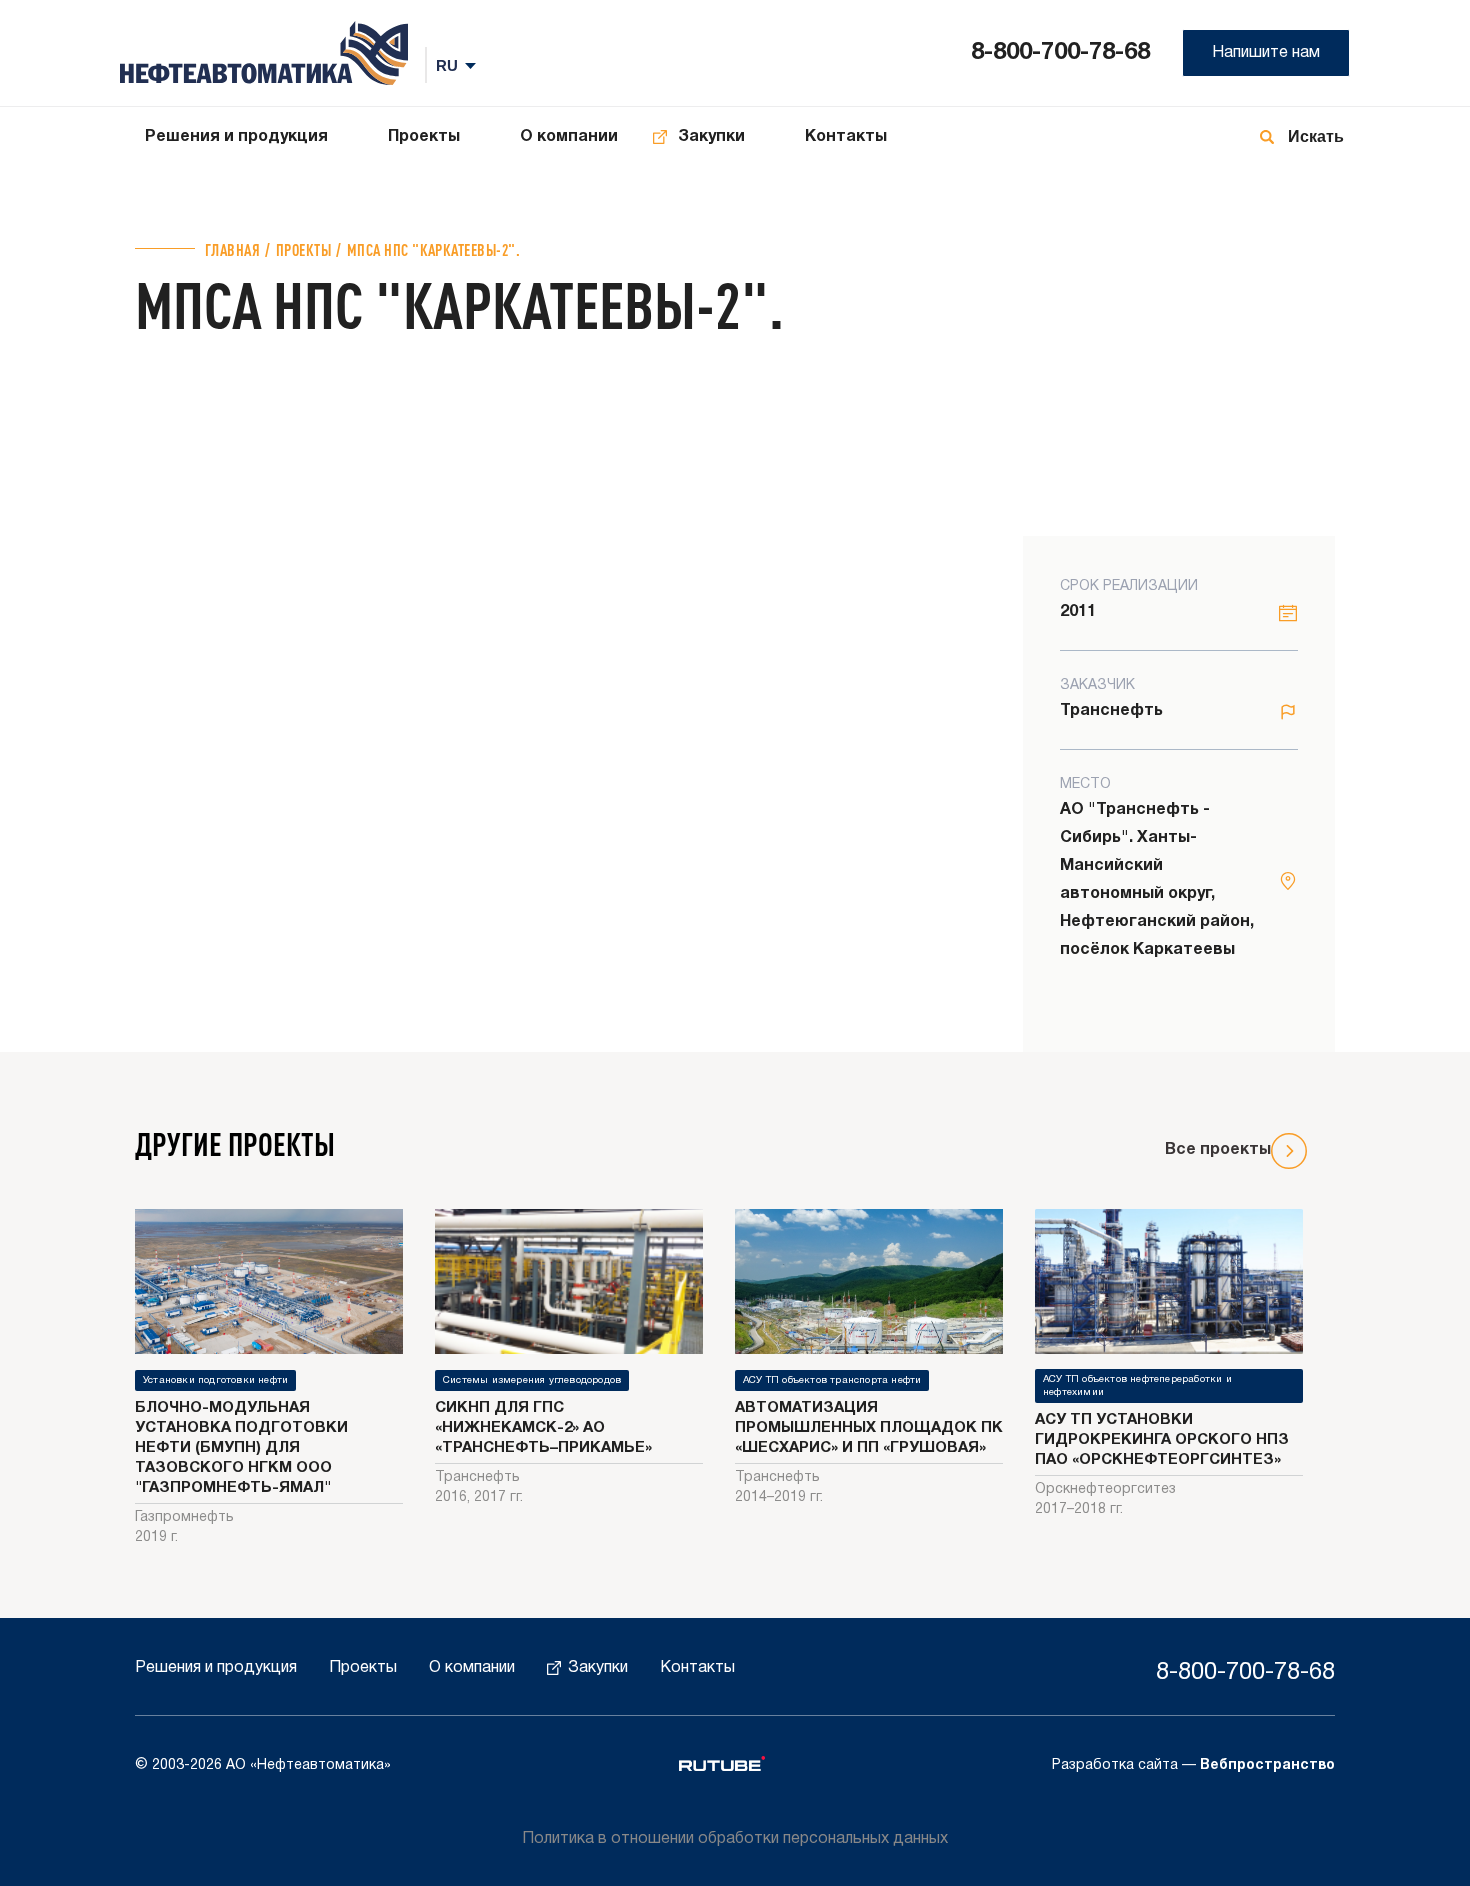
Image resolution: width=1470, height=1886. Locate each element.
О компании (569, 137)
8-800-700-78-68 (1060, 53)
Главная (232, 249)
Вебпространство (1267, 1765)
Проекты (424, 137)
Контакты (846, 137)
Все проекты (1218, 1150)
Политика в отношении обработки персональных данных (735, 1839)
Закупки (711, 137)
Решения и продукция (236, 137)
